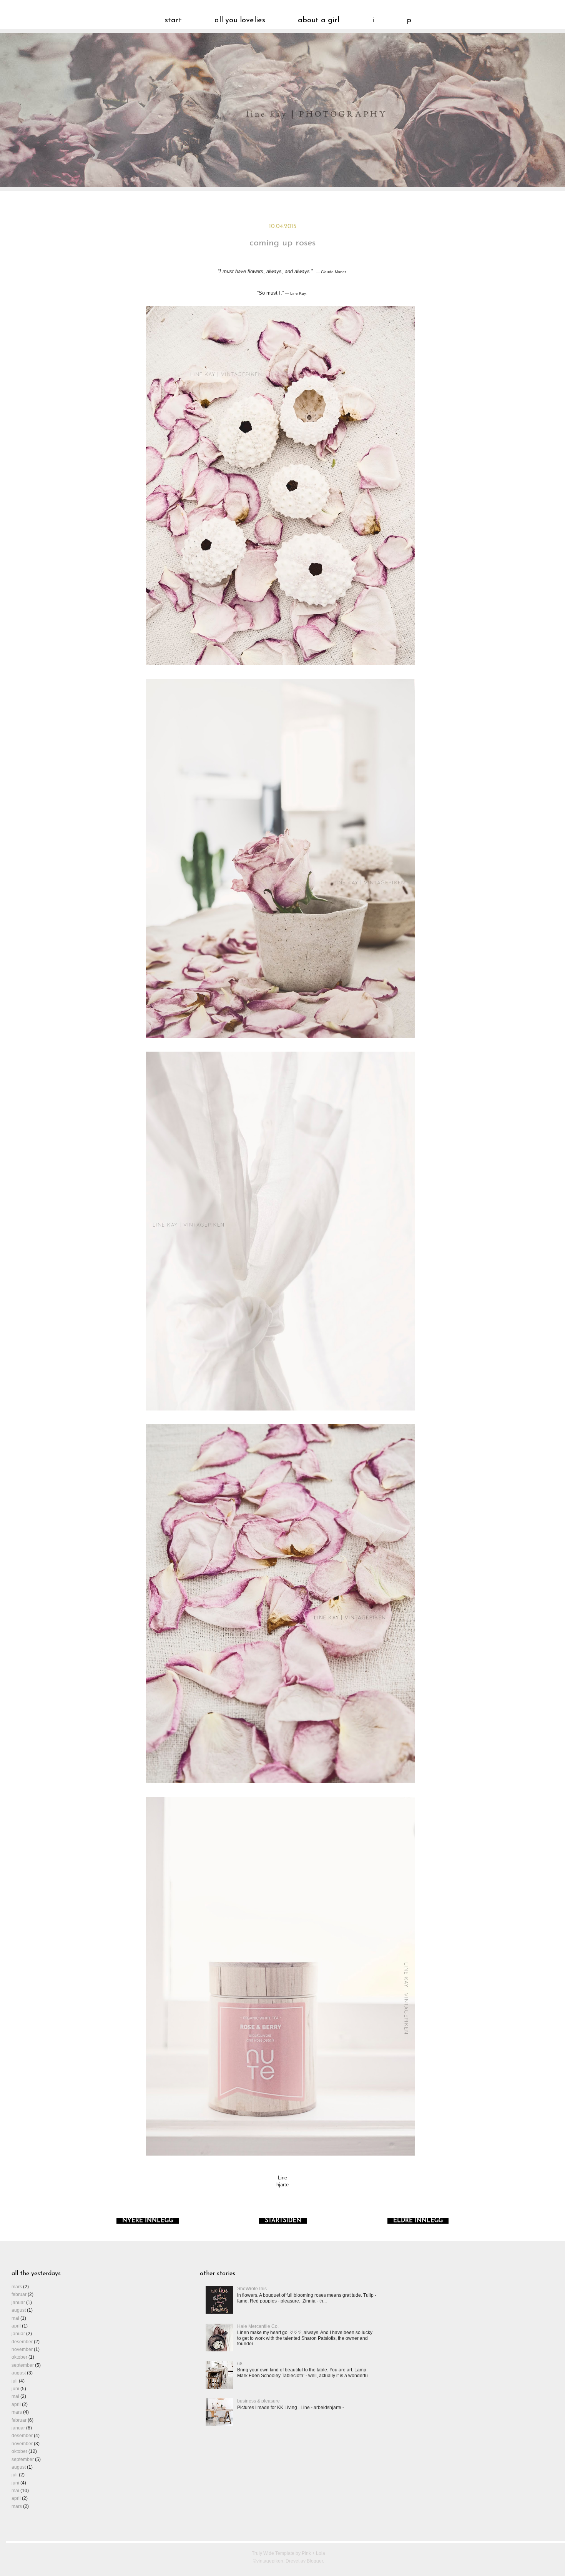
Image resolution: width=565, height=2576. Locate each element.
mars (17, 2287)
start (173, 20)
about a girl (319, 20)
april (16, 2326)
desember (22, 2342)
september (23, 2365)
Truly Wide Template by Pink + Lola (288, 2553)
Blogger (315, 2561)
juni (15, 2389)
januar (18, 2303)
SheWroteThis (252, 2289)
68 (240, 2364)
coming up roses (282, 243)
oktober (19, 2357)
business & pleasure (258, 2401)
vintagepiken (288, 122)
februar (19, 2294)
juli (15, 2381)
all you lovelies (240, 20)
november (22, 2349)
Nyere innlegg (148, 2221)
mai (15, 2318)
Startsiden (283, 2221)
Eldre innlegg (418, 2221)
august (19, 2310)
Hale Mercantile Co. (258, 2326)
